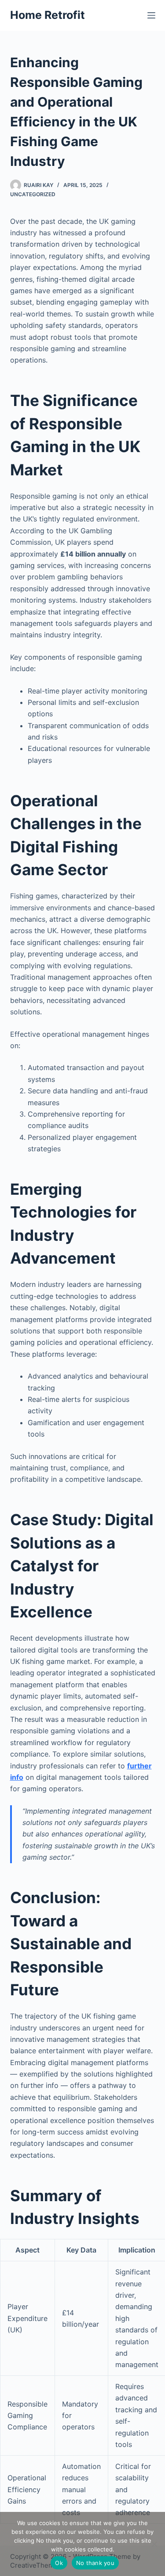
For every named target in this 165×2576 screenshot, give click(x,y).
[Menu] (151, 15)
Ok (59, 2563)
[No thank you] (154, 2544)
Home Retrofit (48, 15)
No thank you (95, 2563)
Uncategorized (33, 194)
